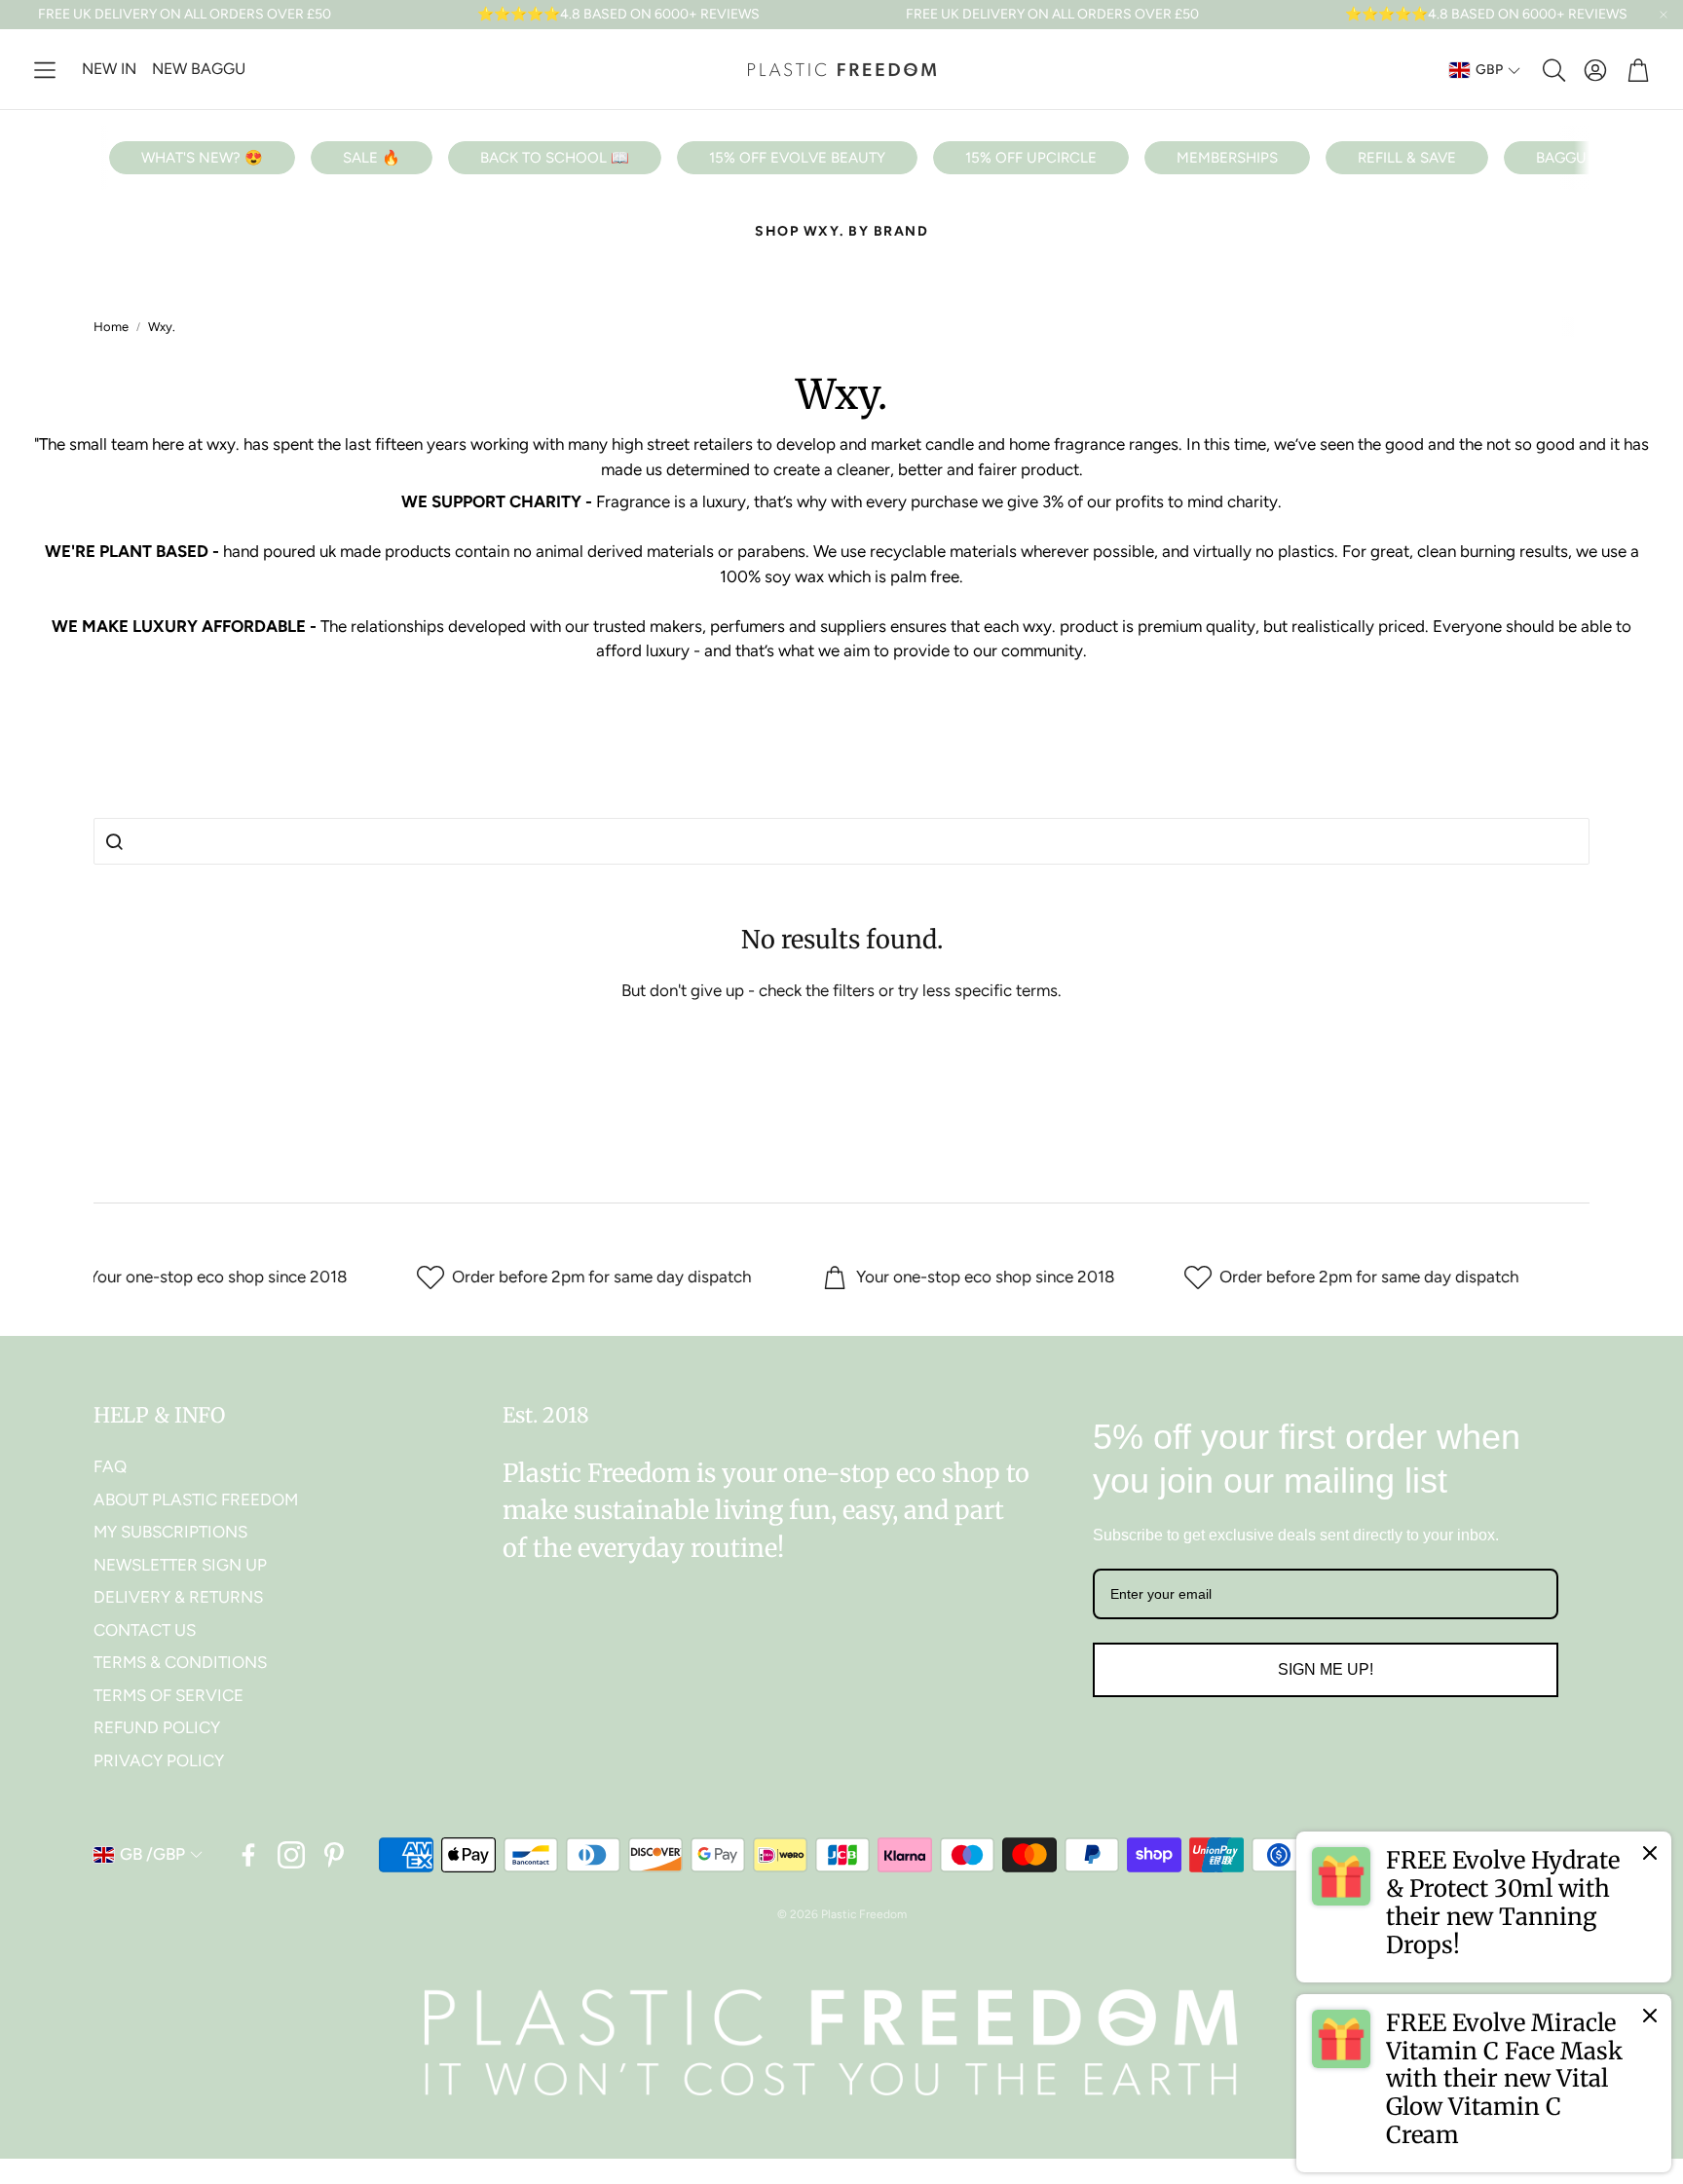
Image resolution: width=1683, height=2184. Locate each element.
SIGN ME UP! (1326, 1669)
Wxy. (162, 327)
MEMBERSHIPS (1227, 158)
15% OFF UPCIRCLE (1031, 158)
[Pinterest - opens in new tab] (334, 1855)
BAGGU (1561, 158)
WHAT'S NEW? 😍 (202, 158)
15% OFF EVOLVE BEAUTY (797, 158)
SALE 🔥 (372, 158)
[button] (45, 70)
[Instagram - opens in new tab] (291, 1855)
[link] (1484, 1906)
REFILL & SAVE (1407, 158)
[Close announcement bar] (1664, 15)
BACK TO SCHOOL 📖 (555, 158)
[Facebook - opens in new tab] (248, 1855)
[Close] (1650, 1853)
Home (111, 327)
